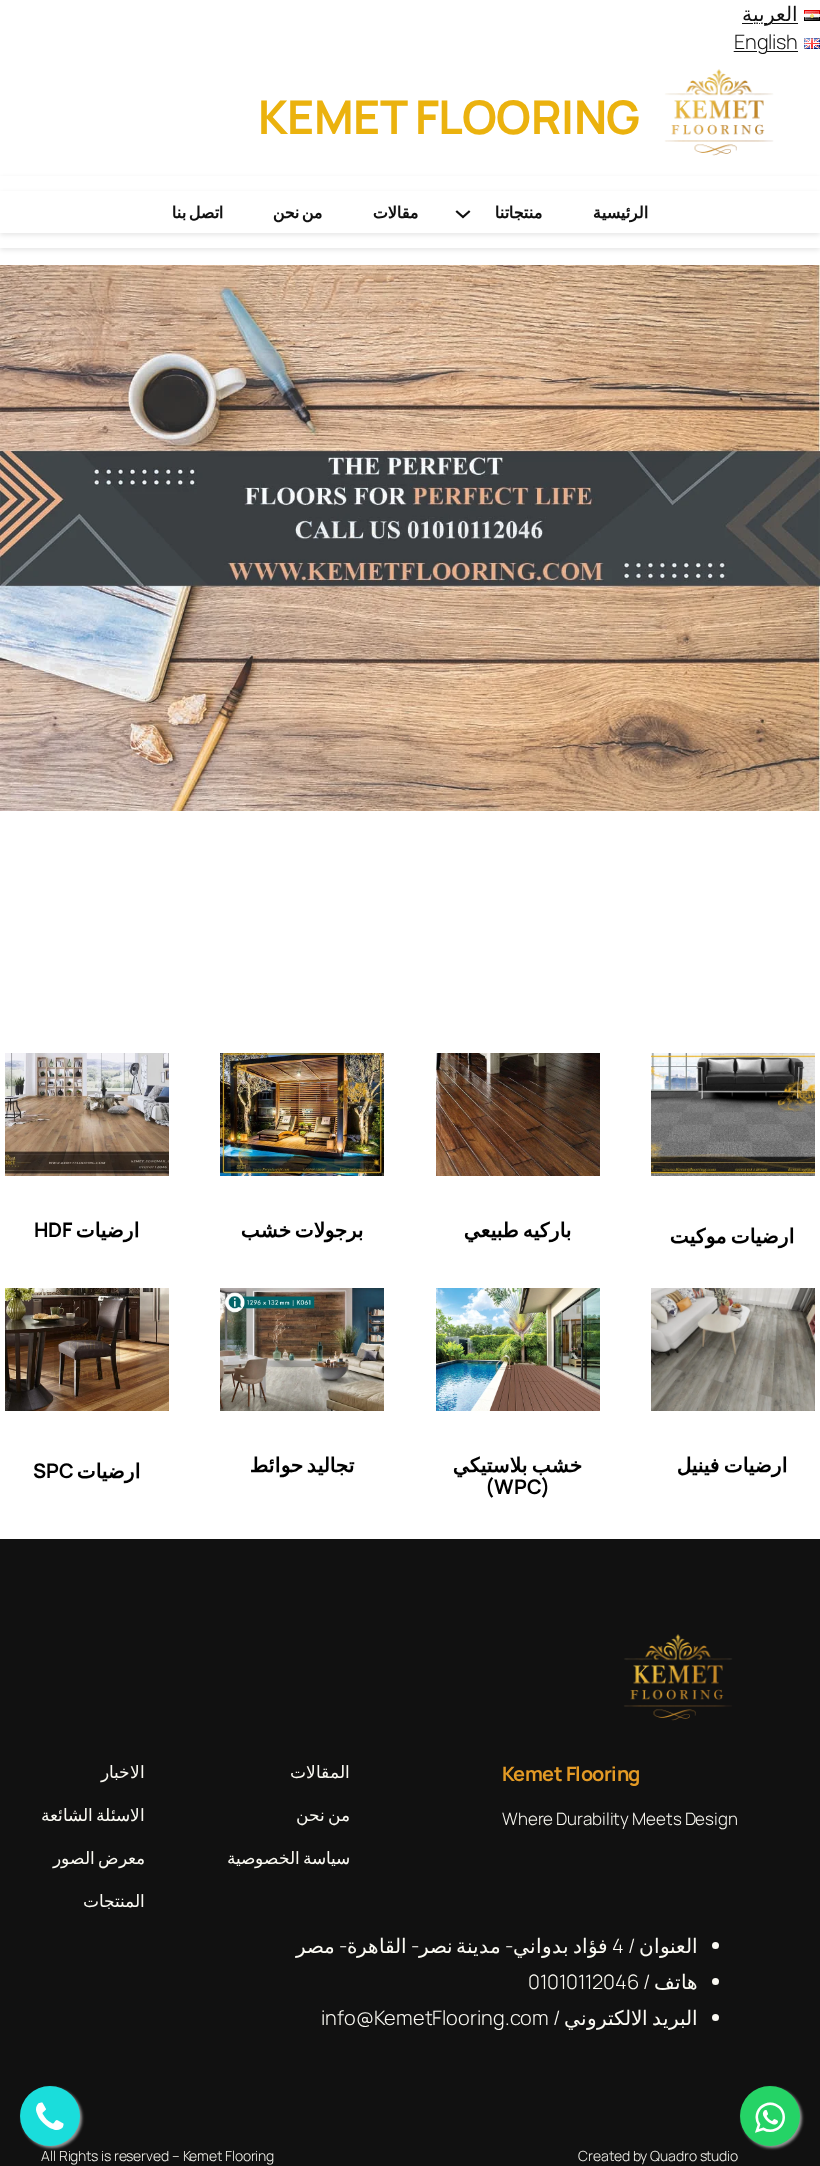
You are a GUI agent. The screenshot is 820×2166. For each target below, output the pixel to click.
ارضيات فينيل (732, 1464)
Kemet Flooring (449, 116)
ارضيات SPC (87, 1470)
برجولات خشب (302, 1229)
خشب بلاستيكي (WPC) (517, 1476)
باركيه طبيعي (518, 1229)
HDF (53, 1229)
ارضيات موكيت (732, 1235)
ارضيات (106, 1229)
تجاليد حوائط (302, 1464)
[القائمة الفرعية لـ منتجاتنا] (463, 212)
